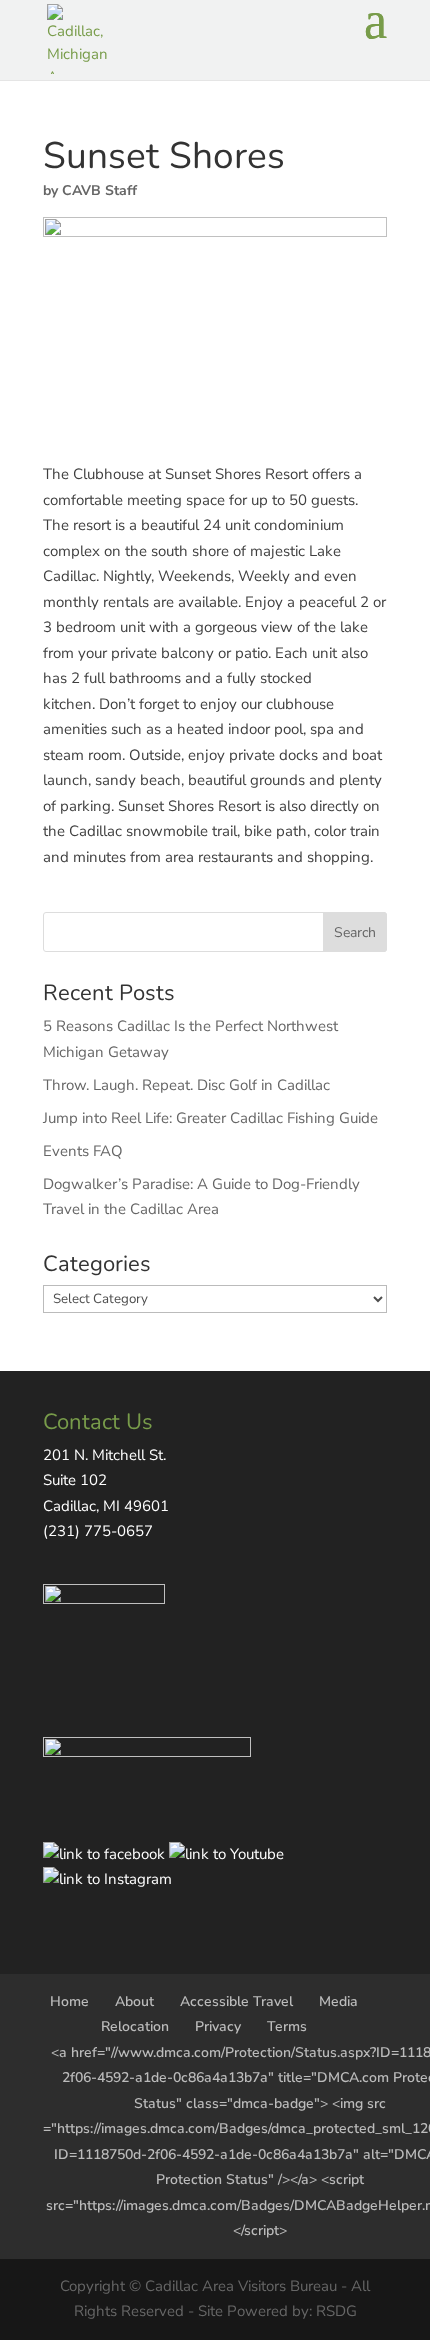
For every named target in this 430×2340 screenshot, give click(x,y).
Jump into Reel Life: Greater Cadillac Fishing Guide (210, 1118)
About (134, 2001)
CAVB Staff (99, 190)
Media (338, 2001)
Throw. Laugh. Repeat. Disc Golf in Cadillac (186, 1085)
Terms (287, 2026)
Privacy (218, 2026)
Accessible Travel (236, 2001)
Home (69, 2001)
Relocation (135, 2026)
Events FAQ (83, 1151)
